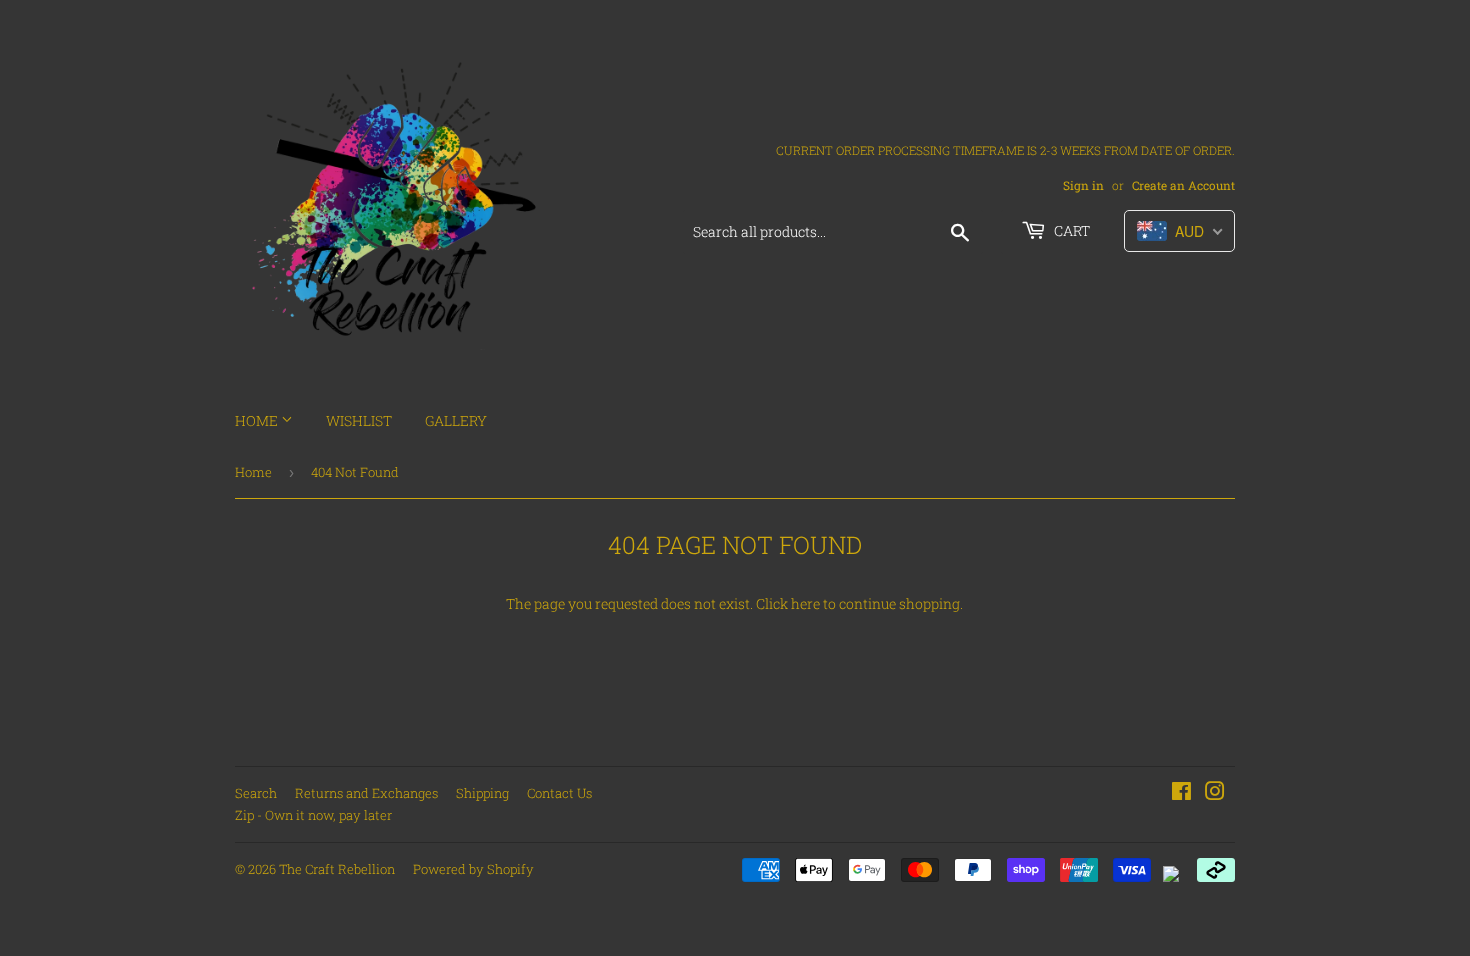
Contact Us (559, 793)
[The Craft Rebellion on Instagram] (1215, 793)
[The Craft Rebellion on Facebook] (1181, 793)
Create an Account (1183, 185)
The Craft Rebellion (337, 869)
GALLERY (456, 420)
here (805, 603)
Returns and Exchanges (366, 793)
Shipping (482, 793)
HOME (258, 420)
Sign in (1083, 185)
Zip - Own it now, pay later (313, 815)
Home (253, 472)
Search (256, 793)
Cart (1070, 230)
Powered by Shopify (473, 869)
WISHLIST (359, 420)
